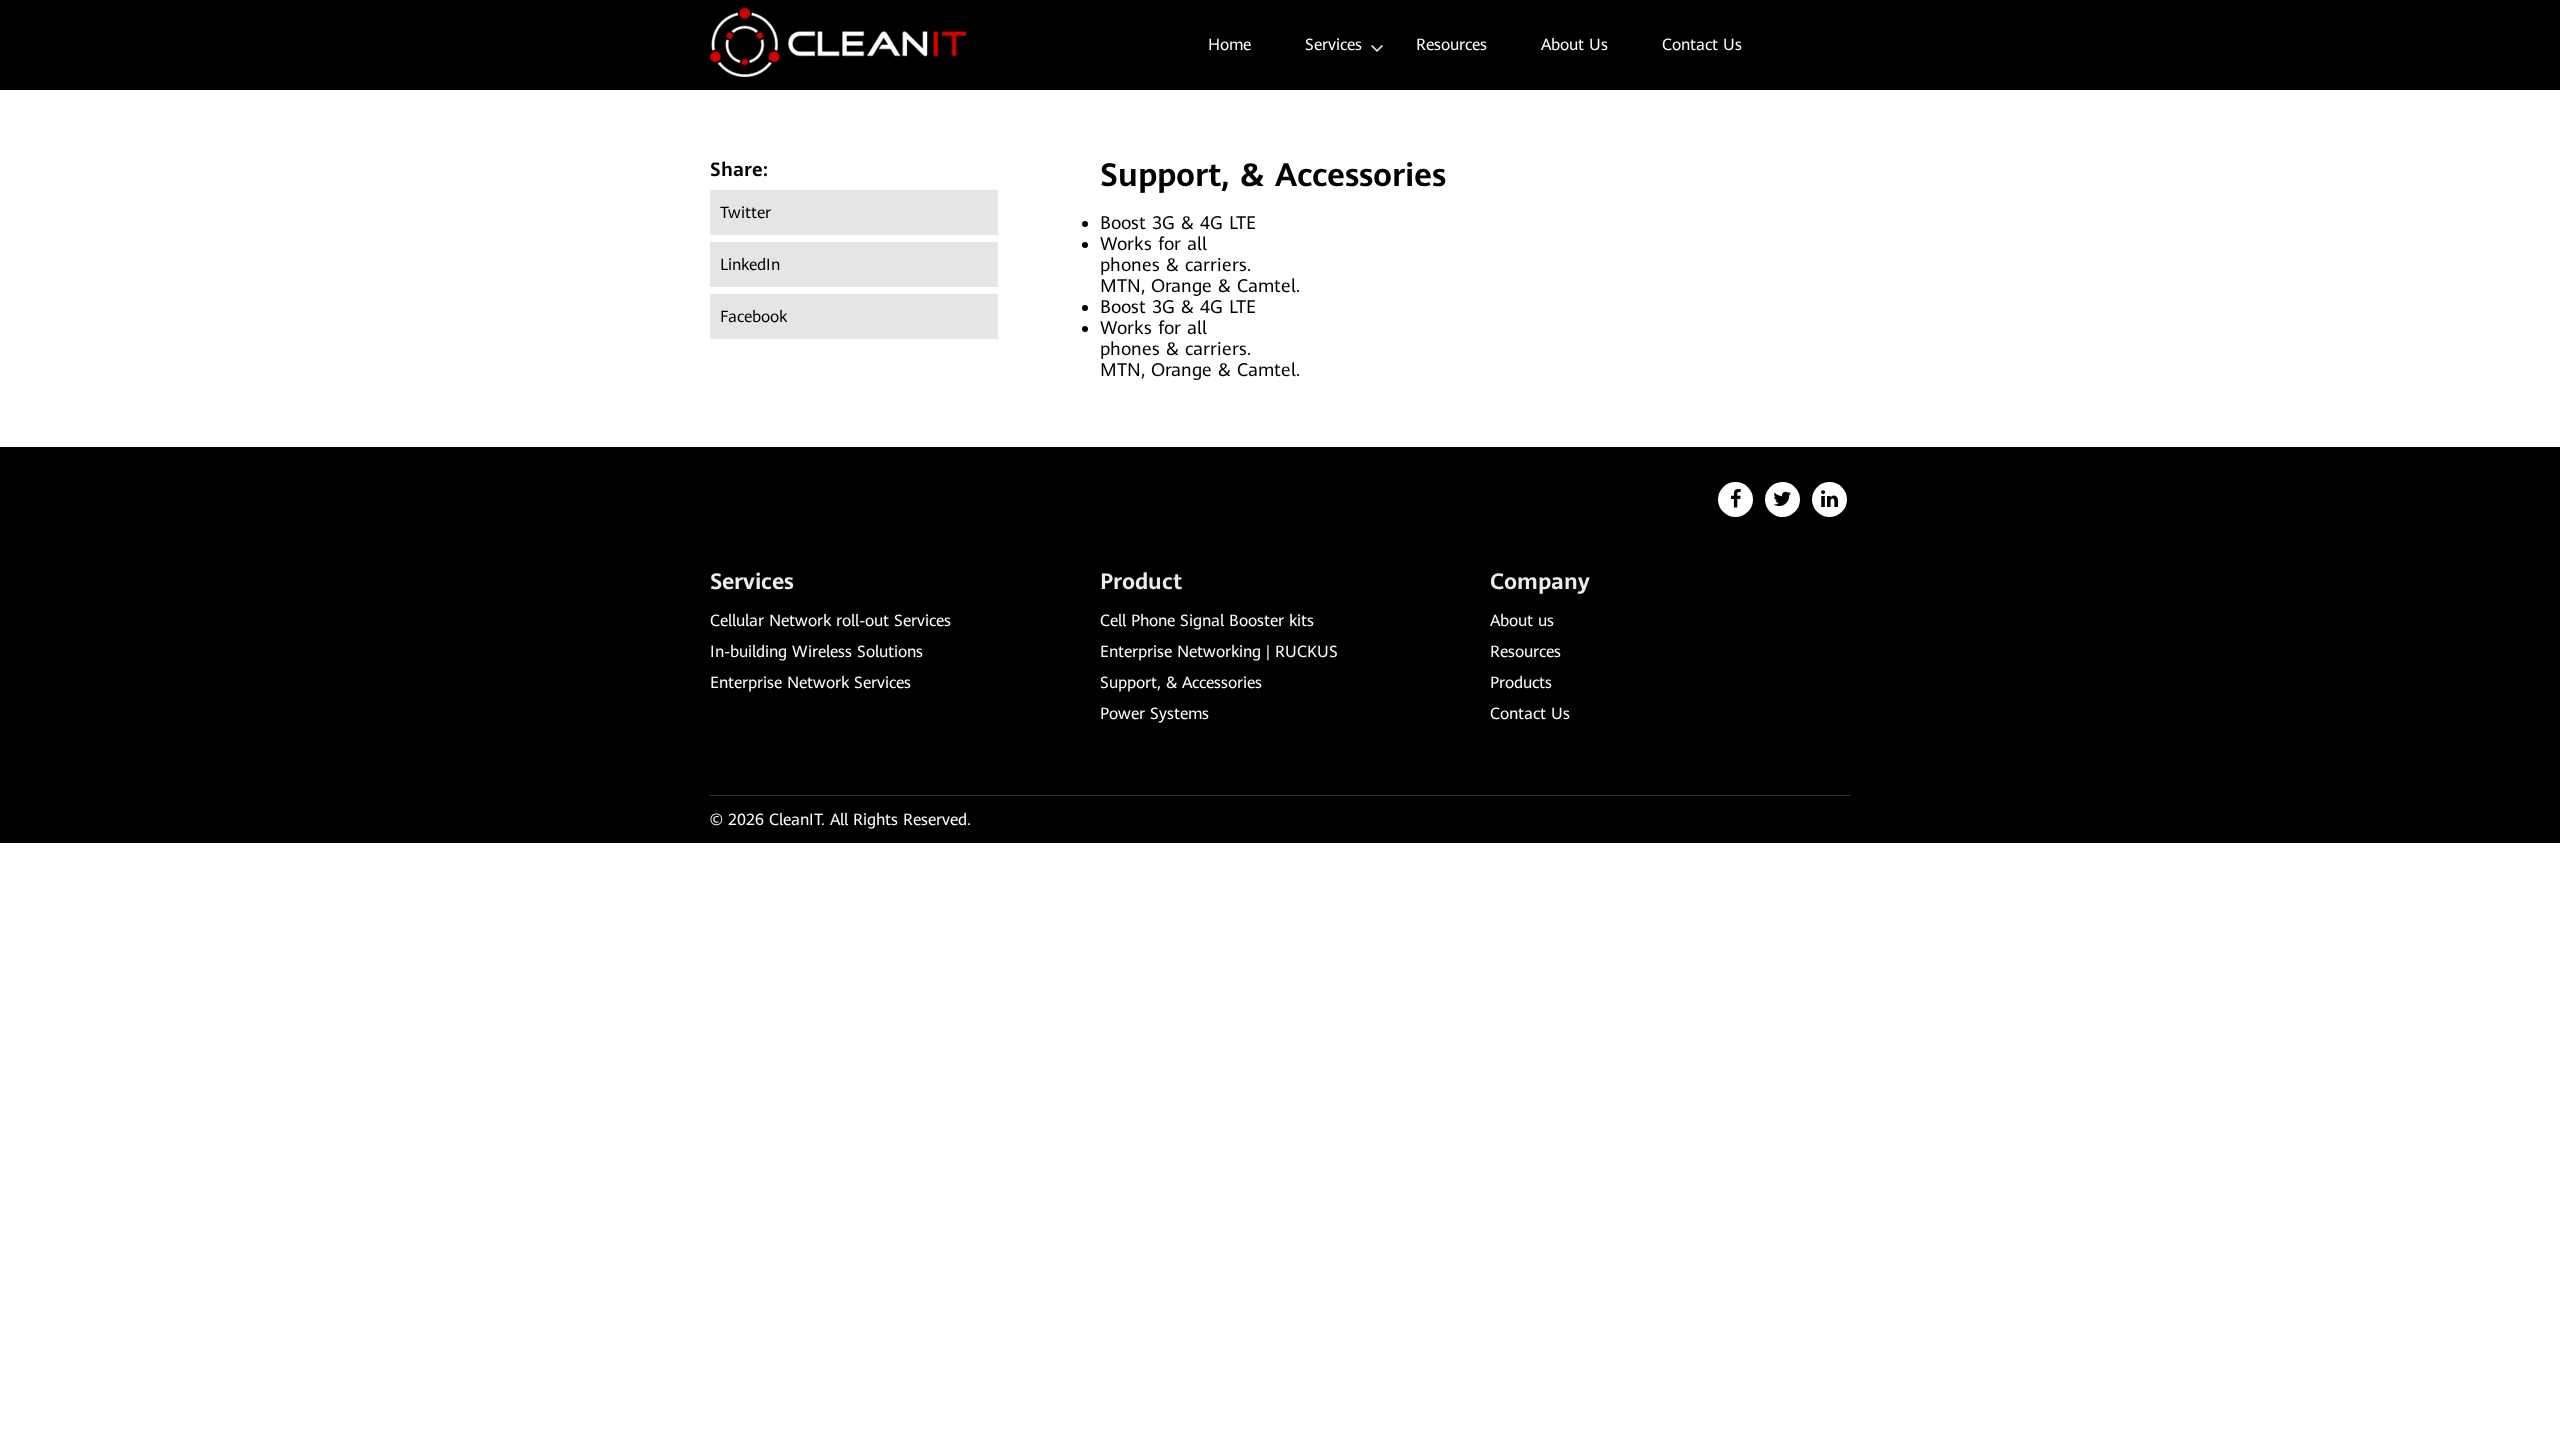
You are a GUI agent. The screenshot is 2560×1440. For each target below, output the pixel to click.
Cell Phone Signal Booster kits (1207, 620)
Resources (1451, 44)
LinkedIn (750, 264)
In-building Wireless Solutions (816, 651)
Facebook (753, 316)
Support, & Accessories (1181, 682)
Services (1333, 44)
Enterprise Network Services (810, 682)
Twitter (745, 212)
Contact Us (1702, 44)
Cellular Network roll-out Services (830, 620)
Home (1229, 44)
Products (1521, 682)
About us (1574, 44)
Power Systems (1154, 713)
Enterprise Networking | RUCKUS (1219, 651)
